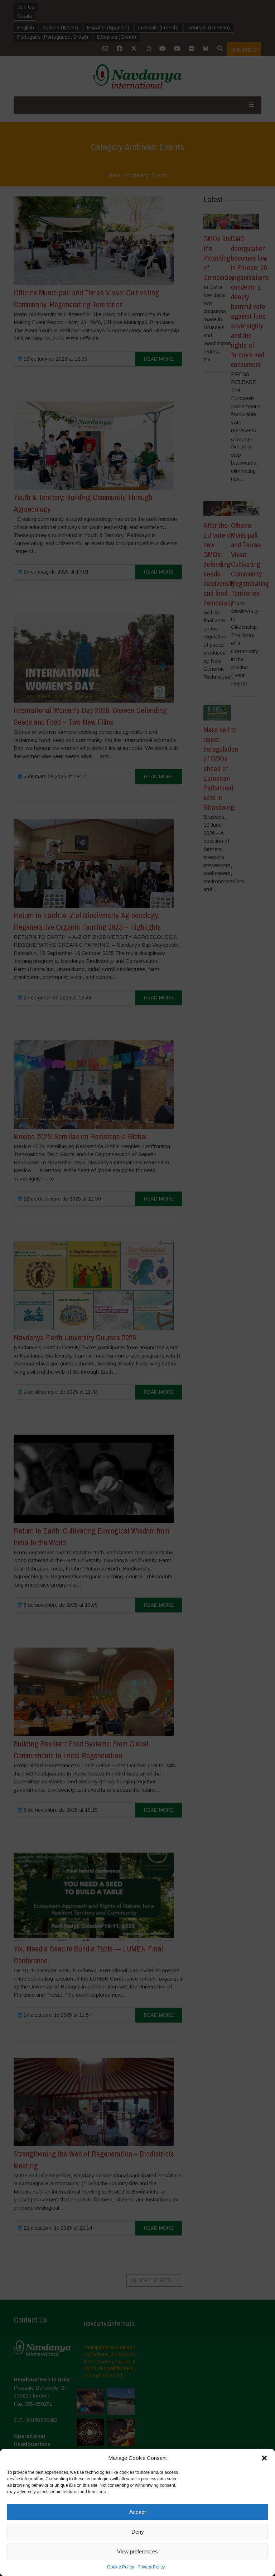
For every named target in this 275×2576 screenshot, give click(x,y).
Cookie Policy (120, 2567)
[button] (264, 2458)
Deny (138, 2532)
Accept (137, 2512)
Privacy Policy (151, 2567)
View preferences (137, 2551)
